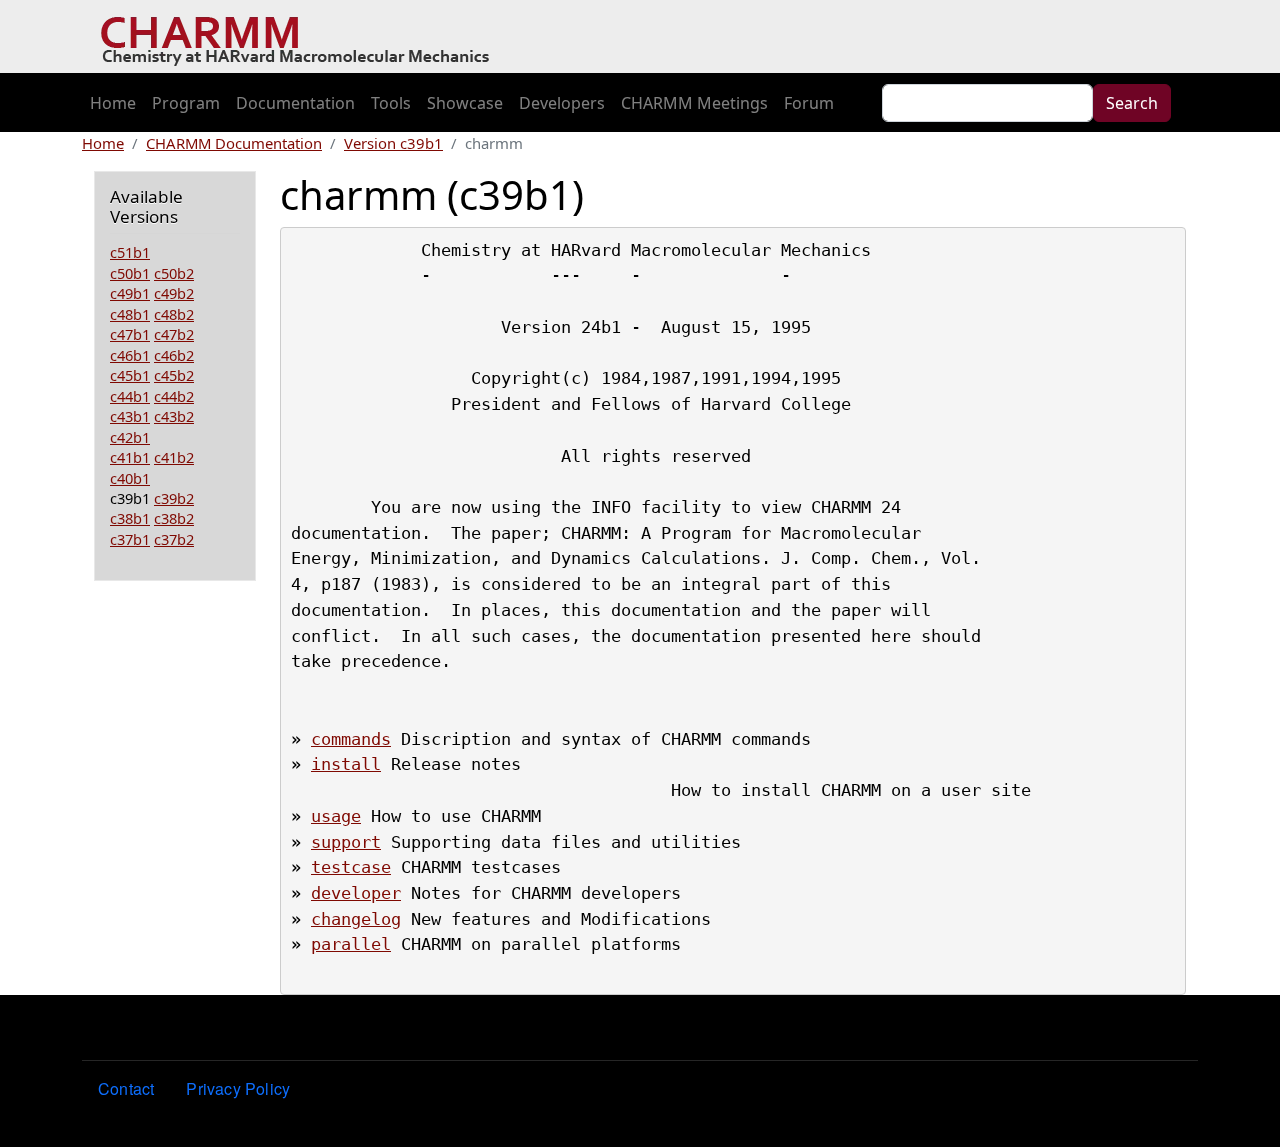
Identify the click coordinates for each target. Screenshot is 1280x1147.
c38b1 (130, 518)
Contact (126, 1088)
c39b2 (174, 498)
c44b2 (174, 396)
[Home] (302, 37)
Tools (391, 103)
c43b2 (174, 416)
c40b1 (130, 478)
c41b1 (130, 457)
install (346, 764)
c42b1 (130, 437)
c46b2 (174, 355)
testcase (351, 867)
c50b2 (174, 273)
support (346, 842)
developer (356, 893)
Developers (562, 103)
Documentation (295, 103)
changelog (356, 919)
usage (336, 816)
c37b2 (174, 539)
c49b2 (174, 293)
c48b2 (174, 314)
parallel (351, 944)
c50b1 (130, 273)
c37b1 (130, 539)
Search (1132, 103)
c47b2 (174, 334)
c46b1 (130, 355)
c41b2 (174, 457)
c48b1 (130, 314)
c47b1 (130, 334)
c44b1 (130, 396)
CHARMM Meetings (694, 103)
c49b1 (130, 293)
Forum (809, 103)
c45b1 (130, 375)
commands (351, 739)
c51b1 (130, 252)
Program (186, 103)
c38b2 (174, 518)
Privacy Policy (238, 1088)
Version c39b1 (393, 143)
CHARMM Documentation (234, 143)
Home (113, 103)
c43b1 (130, 416)
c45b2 (174, 375)
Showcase (465, 103)
